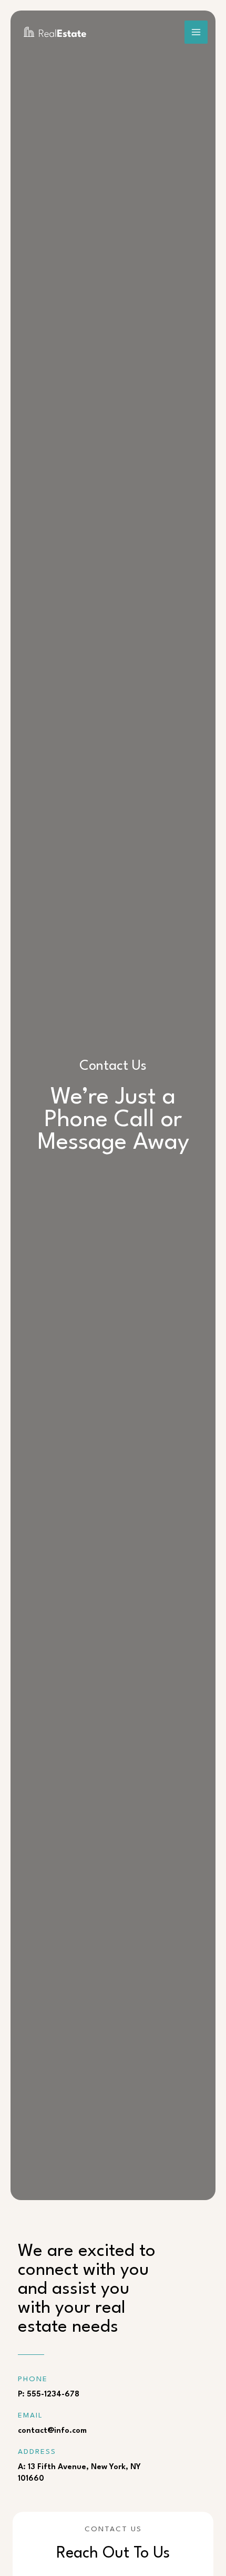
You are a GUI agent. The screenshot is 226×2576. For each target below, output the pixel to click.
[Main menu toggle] (196, 32)
